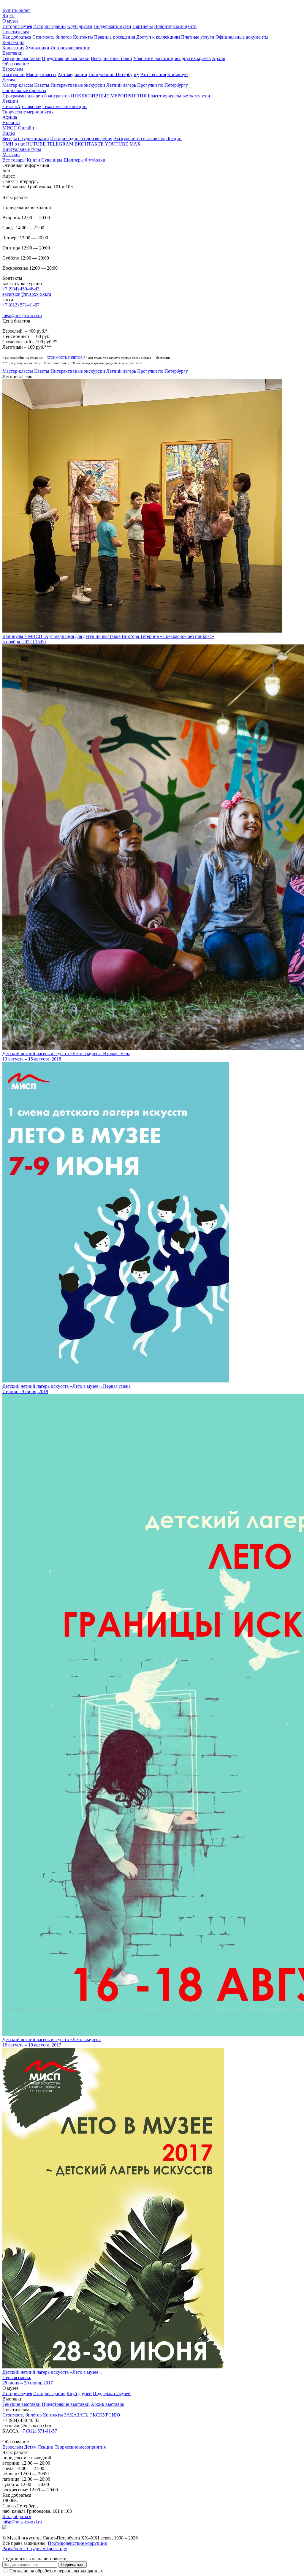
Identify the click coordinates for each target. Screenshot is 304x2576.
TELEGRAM (60, 144)
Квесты (42, 85)
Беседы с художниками (26, 139)
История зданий (50, 26)
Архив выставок (108, 2404)
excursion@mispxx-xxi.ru (27, 294)
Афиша (10, 117)
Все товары (14, 160)
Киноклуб (177, 74)
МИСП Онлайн (18, 128)
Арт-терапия (153, 74)
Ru (5, 16)
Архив (219, 58)
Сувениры (52, 160)
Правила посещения (115, 37)
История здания (49, 2394)
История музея (17, 26)
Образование (16, 64)
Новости (11, 123)
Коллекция (13, 42)
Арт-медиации (72, 74)
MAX (135, 144)
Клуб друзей (80, 26)
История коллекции (71, 48)
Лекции (10, 101)
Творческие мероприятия (28, 112)
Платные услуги (198, 37)
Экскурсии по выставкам (139, 139)
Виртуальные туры (22, 149)
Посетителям (16, 32)
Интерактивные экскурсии (78, 85)
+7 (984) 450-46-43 (21, 289)
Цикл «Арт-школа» (22, 106)
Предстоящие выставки (66, 58)
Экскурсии (14, 74)
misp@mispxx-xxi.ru (22, 316)
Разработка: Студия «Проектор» (35, 2549)
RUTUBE (36, 144)
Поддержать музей (112, 26)
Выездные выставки (111, 58)
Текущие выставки (22, 58)
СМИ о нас (14, 144)
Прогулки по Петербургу (114, 74)
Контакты (83, 37)
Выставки (12, 53)
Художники (37, 48)
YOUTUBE (117, 144)
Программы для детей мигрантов (36, 96)
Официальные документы (242, 37)
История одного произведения (81, 139)
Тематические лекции (65, 106)
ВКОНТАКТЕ (89, 144)
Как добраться (17, 37)
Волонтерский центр (175, 26)
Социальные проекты (24, 90)
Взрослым (13, 69)
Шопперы (74, 160)
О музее (10, 21)
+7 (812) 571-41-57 (21, 305)
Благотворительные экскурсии (179, 96)
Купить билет (16, 10)
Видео (9, 133)
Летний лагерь (121, 85)
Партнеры (143, 26)
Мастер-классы (41, 74)
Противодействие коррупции (78, 2543)
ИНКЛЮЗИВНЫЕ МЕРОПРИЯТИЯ (109, 96)
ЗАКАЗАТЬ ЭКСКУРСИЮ (92, 2415)
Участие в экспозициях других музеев (172, 58)
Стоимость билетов (52, 37)
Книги (33, 160)
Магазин (11, 155)
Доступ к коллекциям (158, 37)
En (12, 16)
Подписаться (73, 2565)
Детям (9, 80)
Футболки (95, 160)
